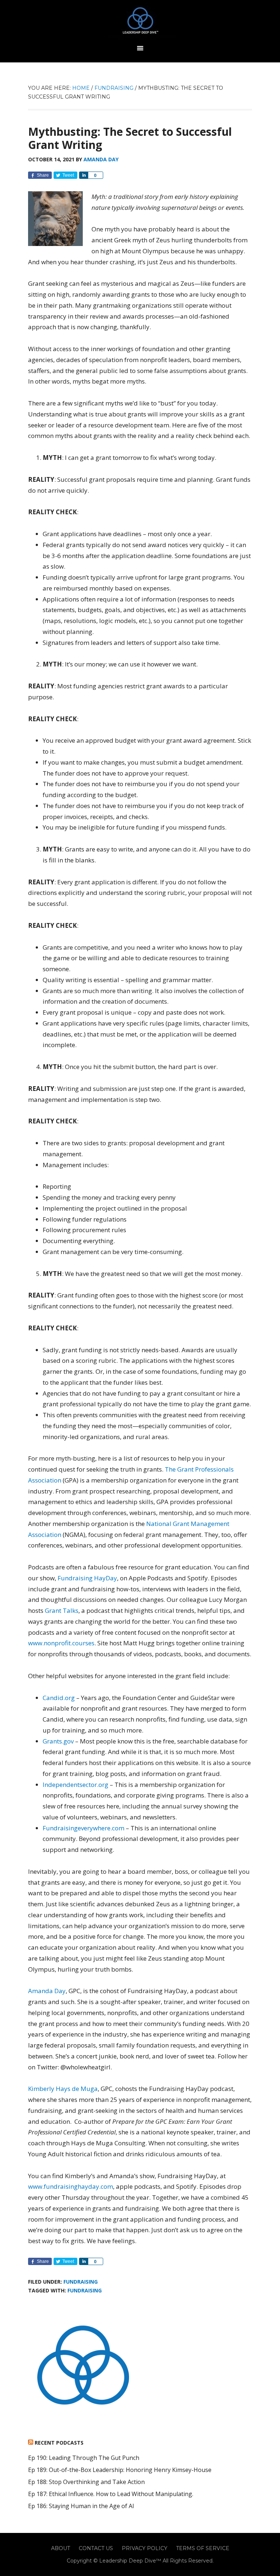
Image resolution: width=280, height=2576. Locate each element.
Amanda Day (47, 1991)
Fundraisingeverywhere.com (83, 1828)
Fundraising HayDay (87, 1578)
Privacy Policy (145, 2548)
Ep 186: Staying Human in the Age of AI (81, 2506)
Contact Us (96, 2548)
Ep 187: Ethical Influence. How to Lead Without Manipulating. (111, 2494)
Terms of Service (203, 2548)
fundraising (85, 2290)
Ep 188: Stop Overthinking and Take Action (86, 2482)
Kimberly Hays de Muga (63, 2089)
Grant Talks (62, 1610)
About (61, 2548)
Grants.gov (58, 1741)
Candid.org (59, 1698)
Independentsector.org (75, 1785)
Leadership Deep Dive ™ (140, 23)
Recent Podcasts (59, 2443)
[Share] (83, 175)
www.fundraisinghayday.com (71, 2186)
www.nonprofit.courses (61, 1643)
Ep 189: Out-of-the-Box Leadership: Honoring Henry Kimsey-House (120, 2470)
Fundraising (81, 2282)
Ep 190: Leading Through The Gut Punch (84, 2458)
